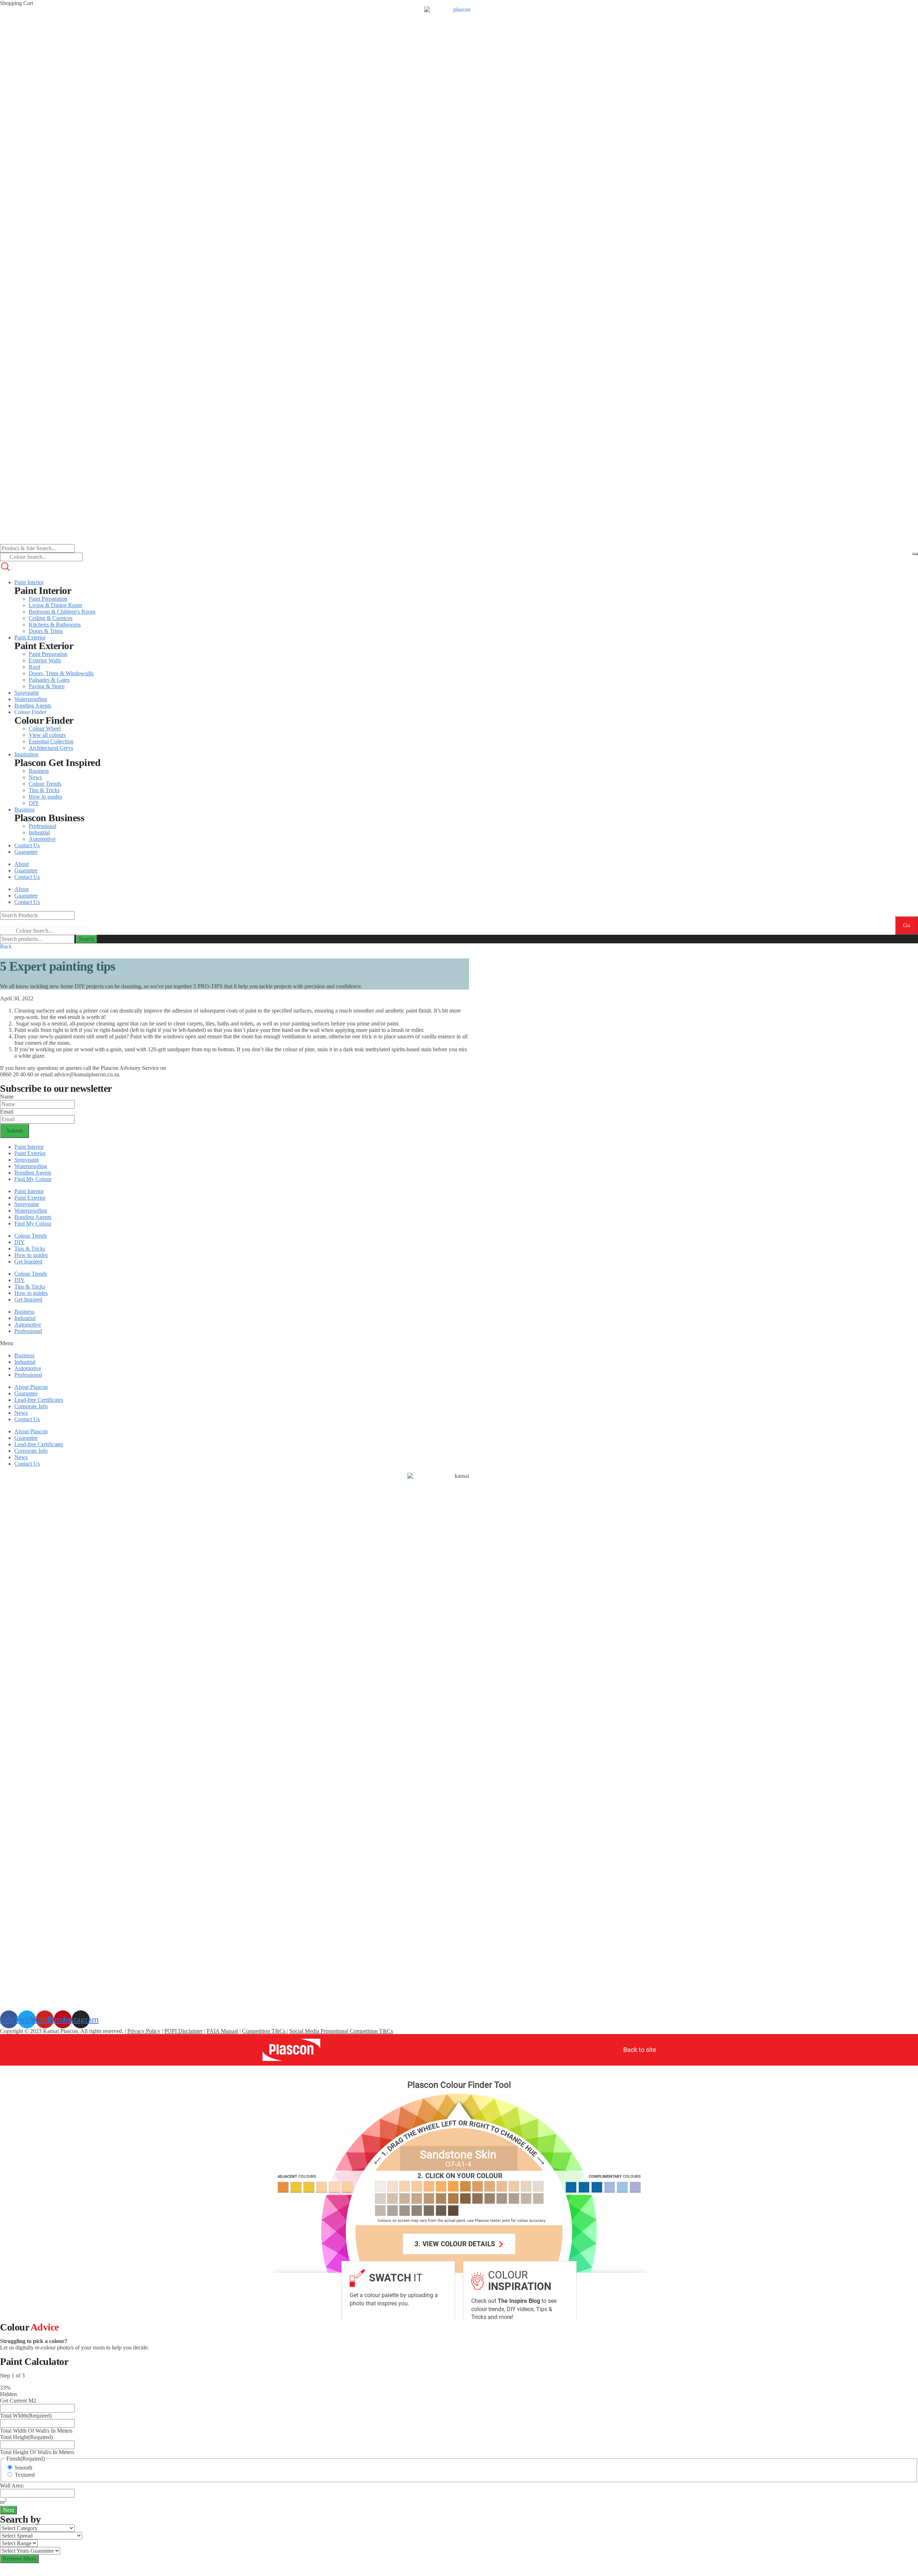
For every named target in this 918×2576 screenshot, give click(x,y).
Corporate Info (31, 1406)
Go (907, 925)
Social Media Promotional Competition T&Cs (341, 2031)
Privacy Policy (144, 2031)
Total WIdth (26, 2416)
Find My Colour (33, 1179)
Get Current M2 (18, 2401)
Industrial (25, 1318)
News (21, 1413)
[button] (6, 946)
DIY (20, 1242)
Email (7, 1112)
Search (87, 939)
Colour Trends (31, 1236)
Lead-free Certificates (39, 1400)
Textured (25, 2475)
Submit (15, 1131)
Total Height (26, 2437)
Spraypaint (27, 1160)
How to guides (31, 1255)
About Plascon (31, 1387)
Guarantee (26, 870)
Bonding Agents (33, 1173)
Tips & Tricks (30, 1249)
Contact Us (27, 877)
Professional (28, 1331)
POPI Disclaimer (183, 2031)
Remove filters (19, 2559)
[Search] (915, 554)
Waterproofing (31, 1166)
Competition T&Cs (264, 2031)
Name (7, 1097)
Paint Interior (29, 1147)
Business (24, 1312)
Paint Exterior (30, 1153)
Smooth (23, 2468)
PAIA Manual (222, 2031)
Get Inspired (28, 1261)
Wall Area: (12, 2485)
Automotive (28, 1325)
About (22, 864)
